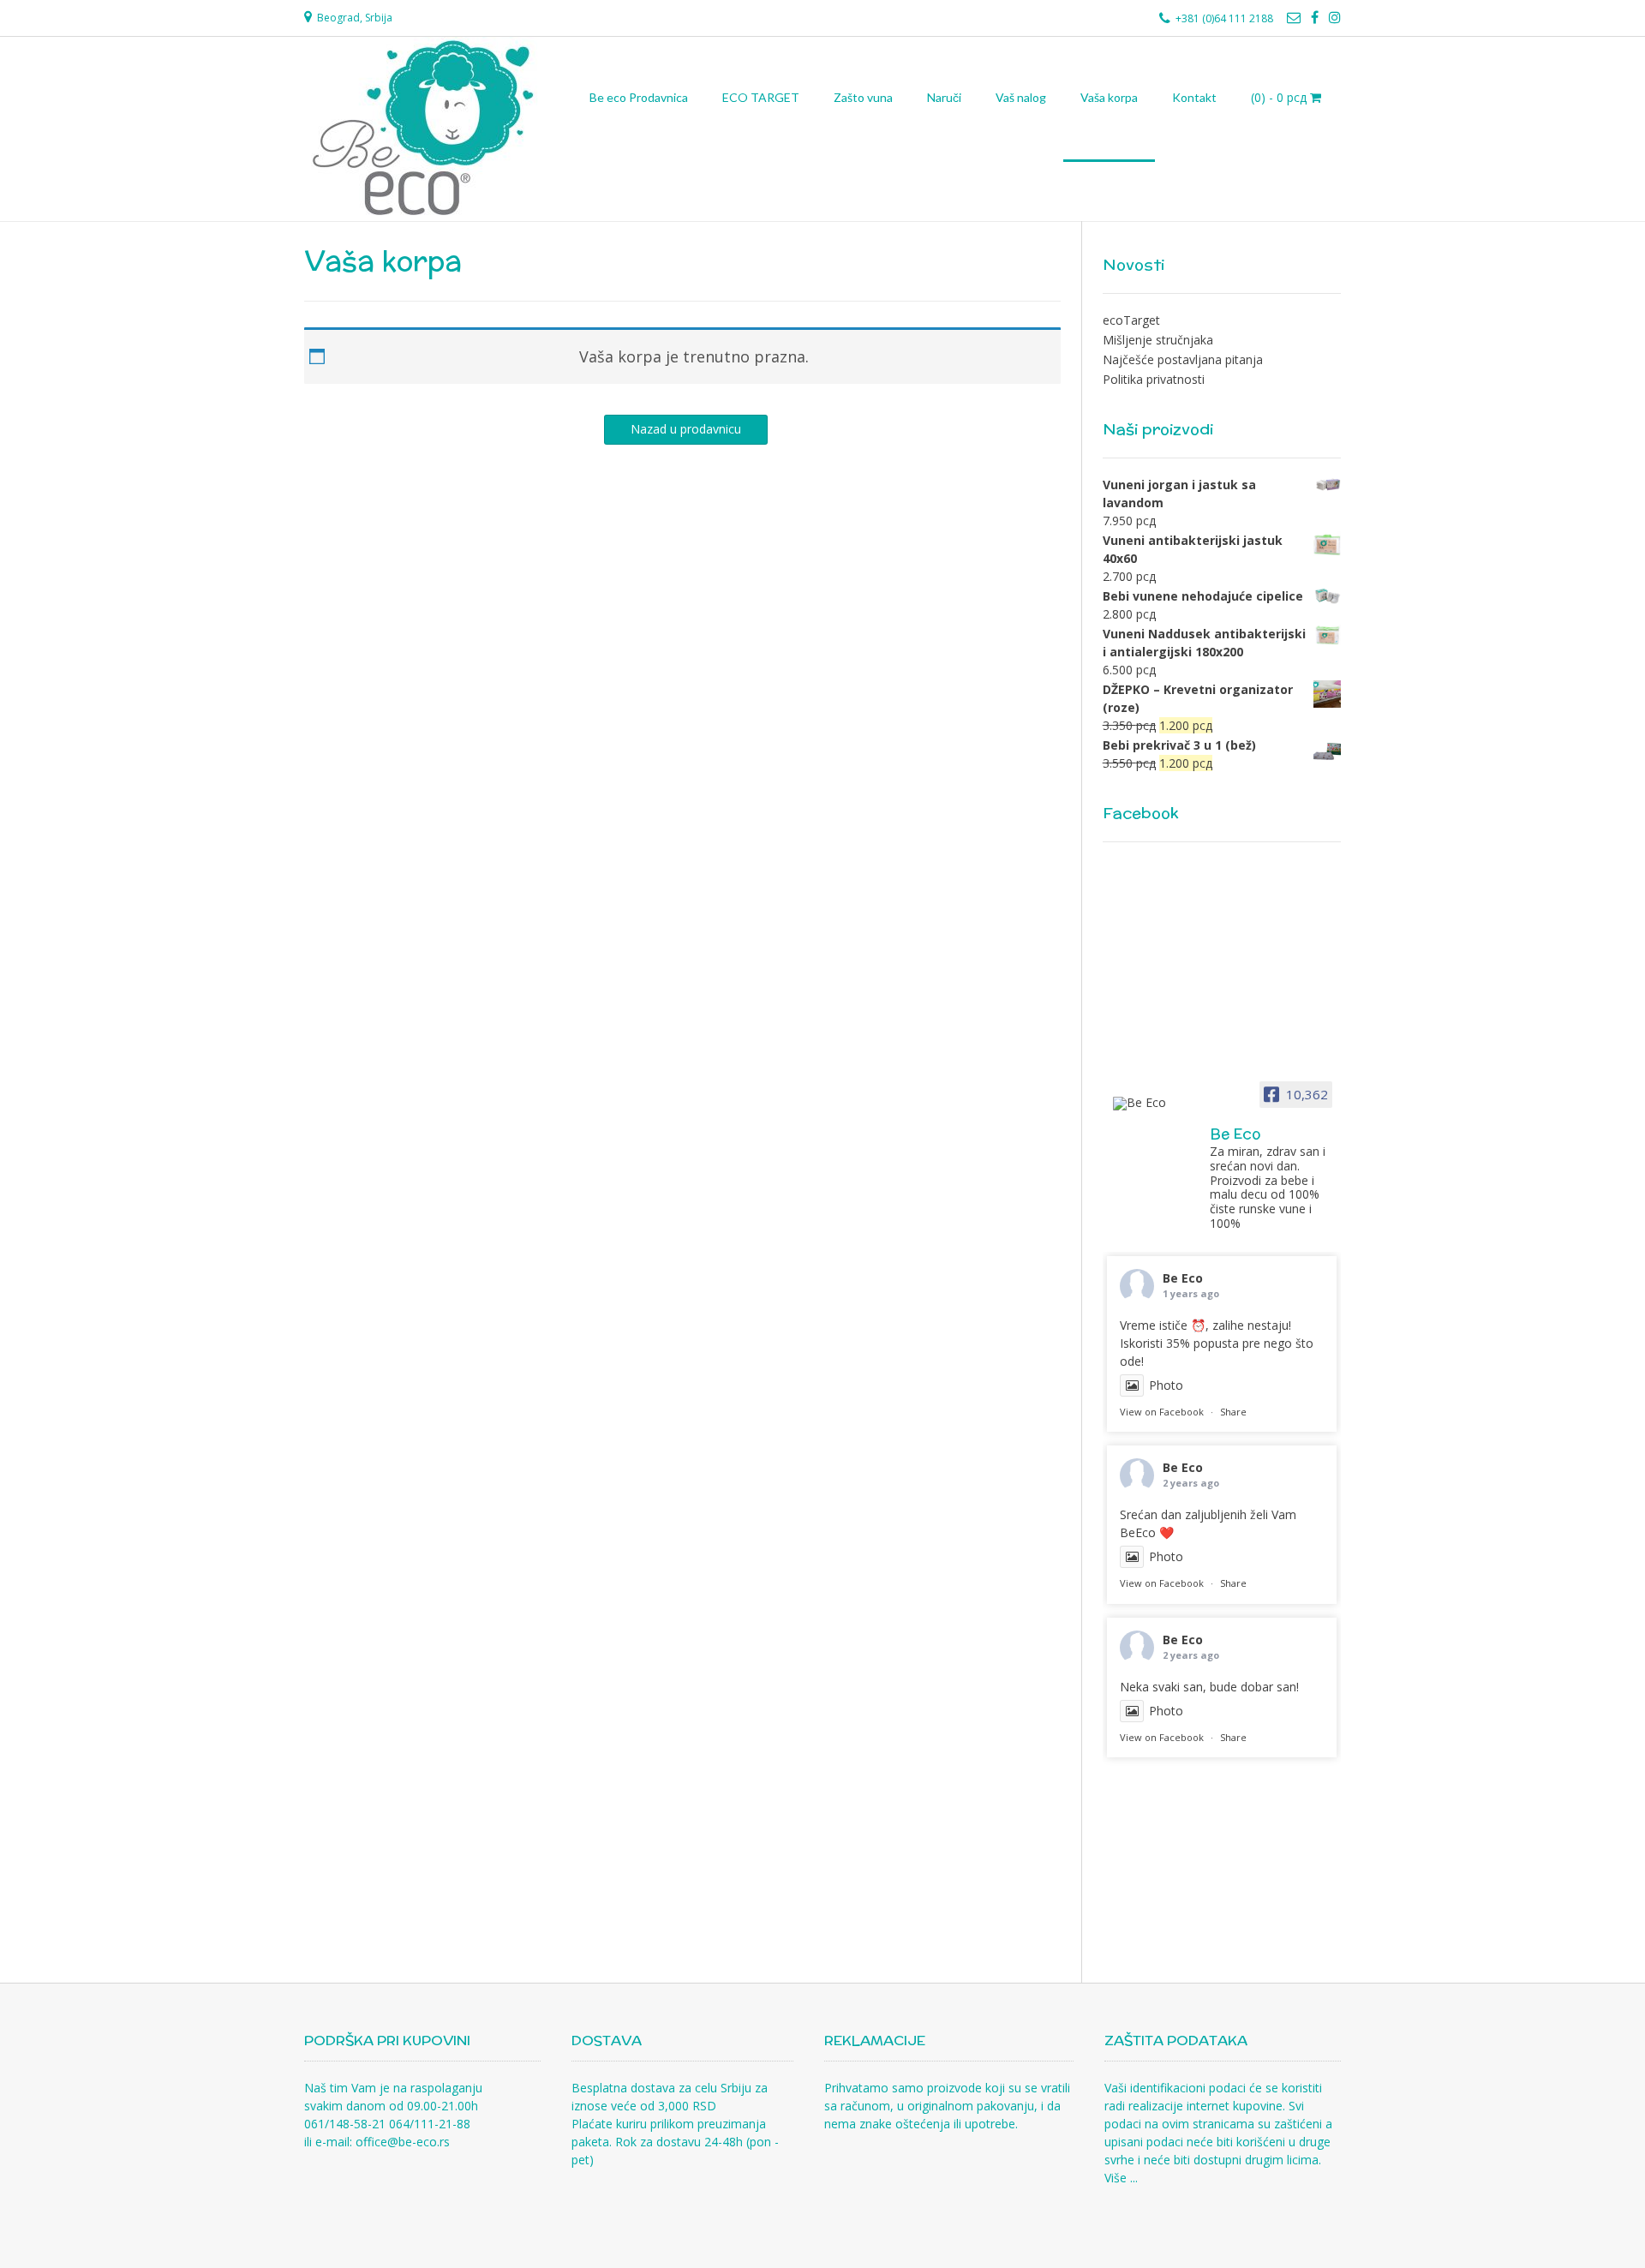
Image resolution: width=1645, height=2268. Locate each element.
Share (1233, 1412)
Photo (1166, 1385)
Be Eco (1183, 1278)
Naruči (944, 97)
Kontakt (1194, 97)
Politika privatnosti (1154, 379)
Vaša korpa (1109, 97)
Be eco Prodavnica (639, 97)
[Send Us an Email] (1294, 17)
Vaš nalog (1021, 97)
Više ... (1121, 2178)
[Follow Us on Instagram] (1335, 17)
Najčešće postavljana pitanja (1183, 359)
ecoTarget (1131, 320)
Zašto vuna (863, 97)
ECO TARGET (761, 97)
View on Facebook (1162, 1412)
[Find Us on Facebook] (1315, 17)
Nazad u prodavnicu (686, 429)
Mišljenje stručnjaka (1158, 340)
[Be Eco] (1154, 1104)
